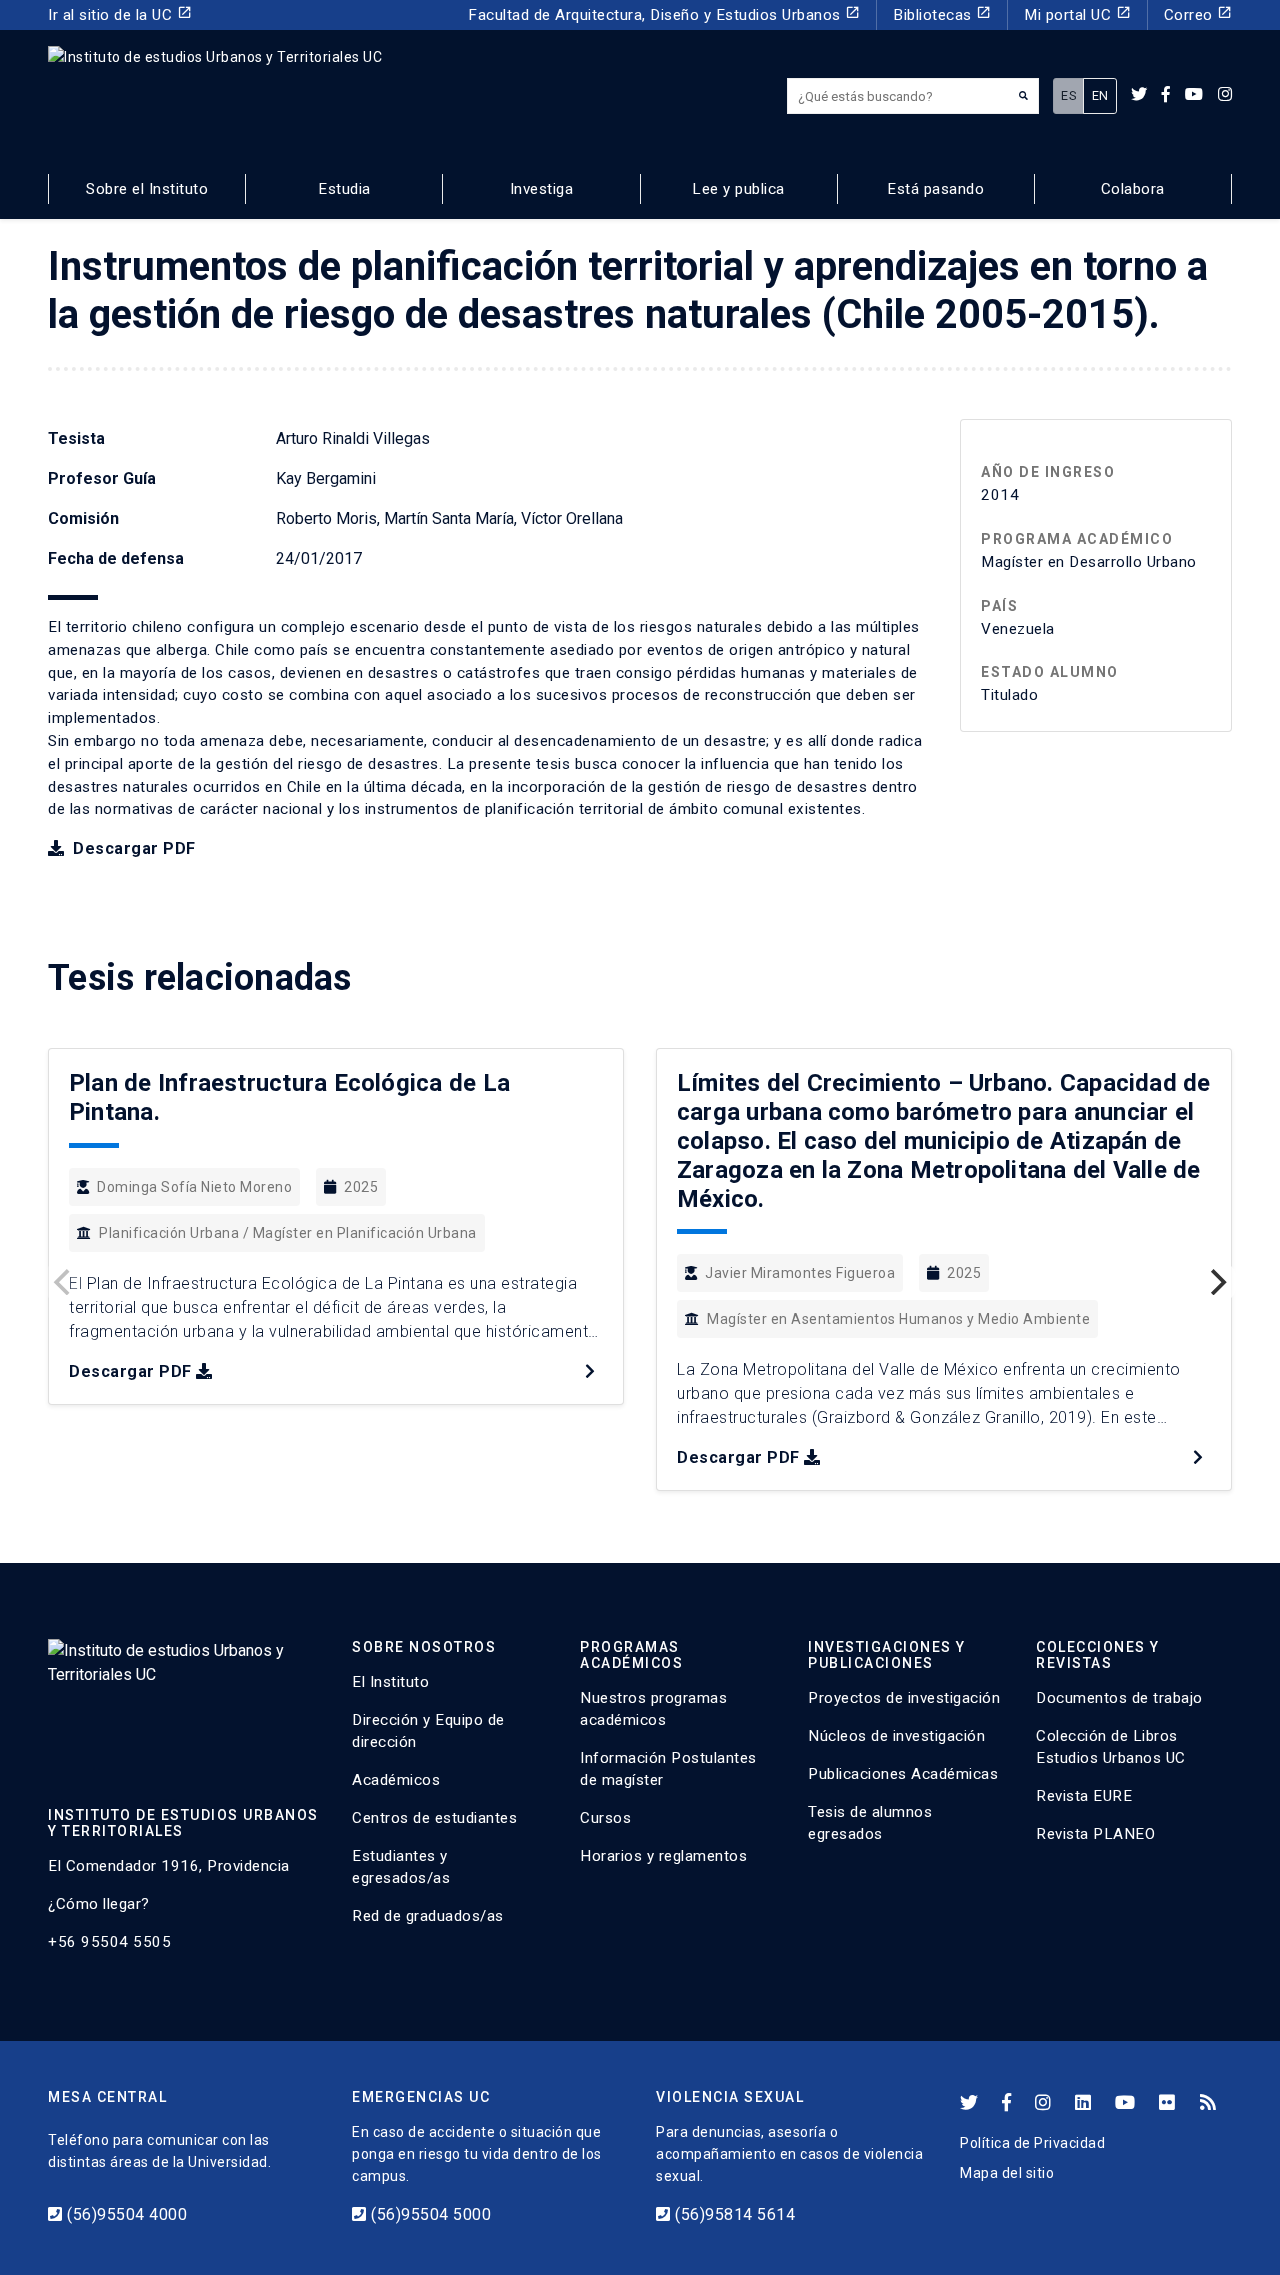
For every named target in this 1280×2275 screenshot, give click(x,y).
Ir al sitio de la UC (120, 14)
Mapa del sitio (1007, 2173)
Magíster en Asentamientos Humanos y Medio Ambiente (898, 1319)
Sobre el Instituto (147, 189)
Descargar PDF (132, 848)
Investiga (542, 189)
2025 (361, 1187)
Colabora (1133, 189)
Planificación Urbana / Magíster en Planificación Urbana (288, 1233)
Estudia (344, 189)
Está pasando (935, 189)
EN (1100, 95)
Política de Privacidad (1032, 2143)
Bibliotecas (942, 14)
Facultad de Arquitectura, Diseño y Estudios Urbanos (664, 14)
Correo (1198, 14)
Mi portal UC (1077, 14)
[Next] (1216, 1282)
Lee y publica (738, 189)
